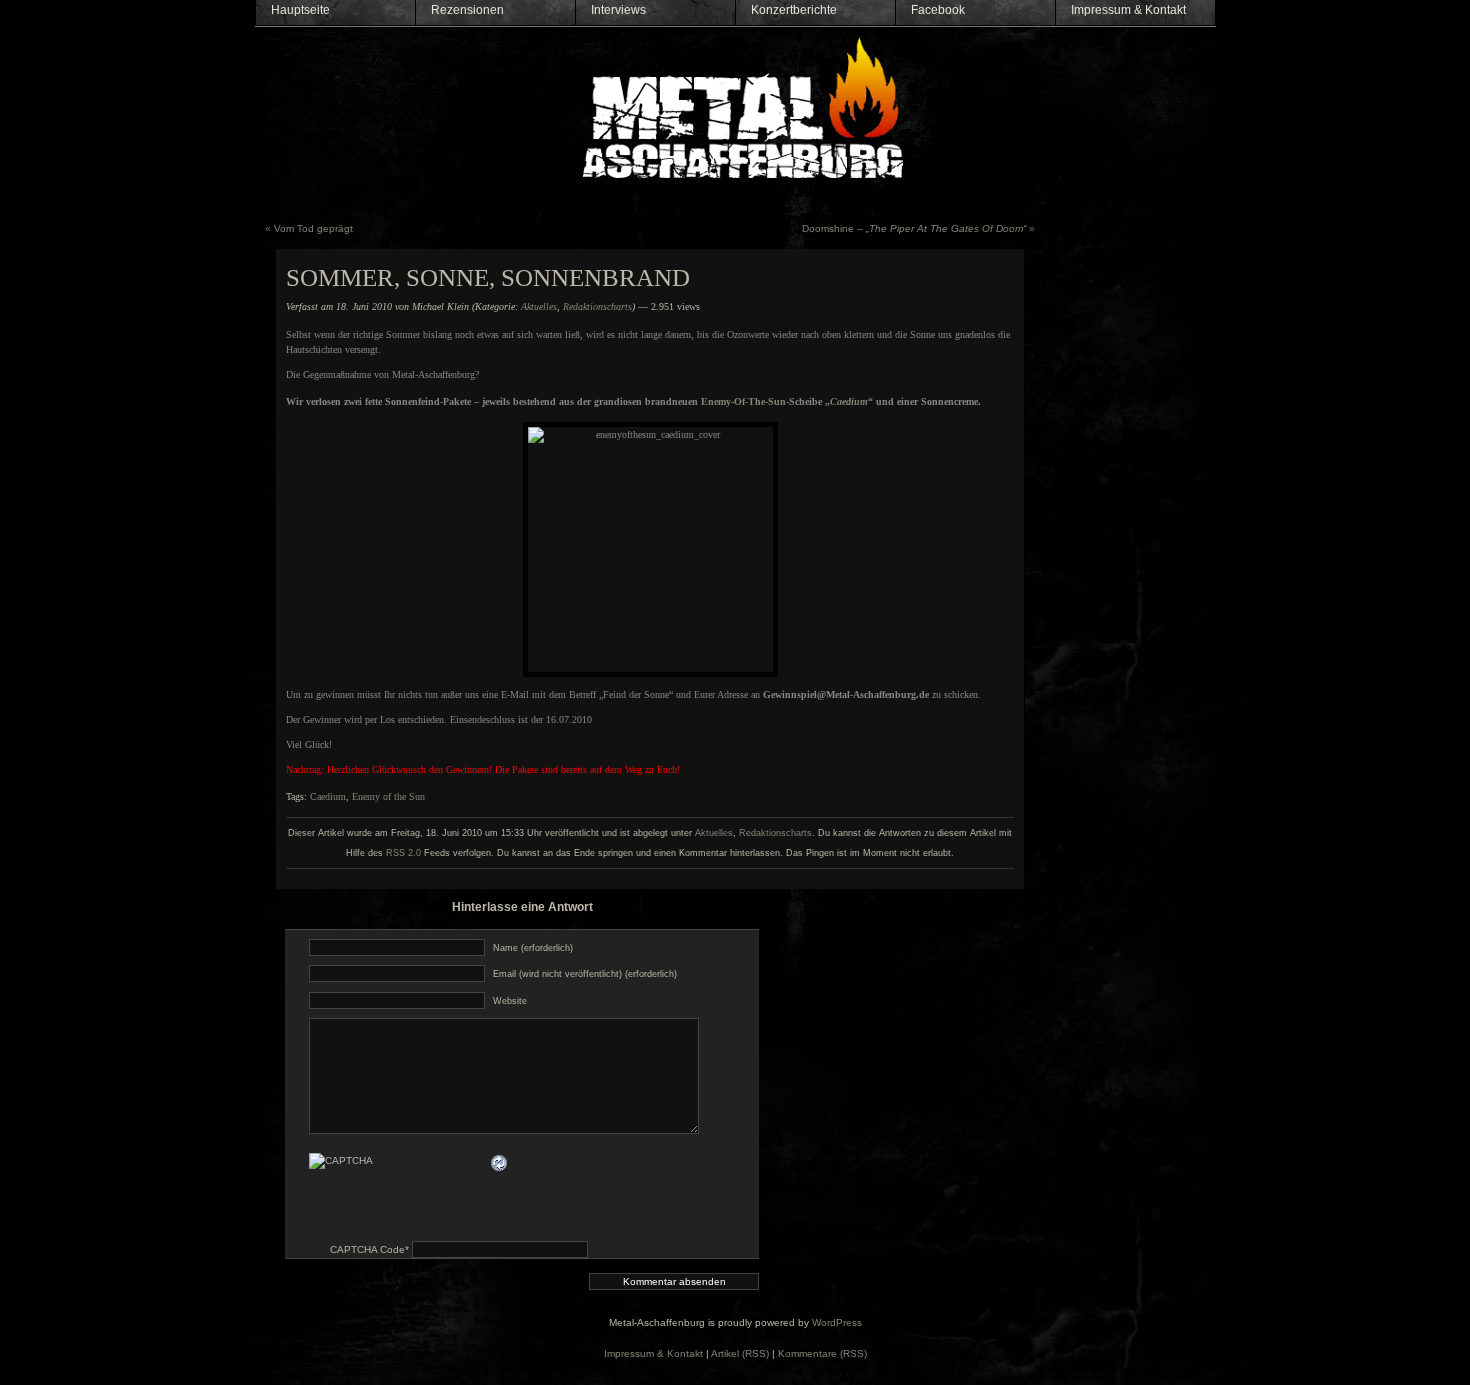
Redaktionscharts (597, 306)
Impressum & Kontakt (1128, 10)
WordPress (837, 1322)
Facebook (938, 10)
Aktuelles (539, 306)
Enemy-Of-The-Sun (743, 401)
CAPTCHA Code (367, 1249)
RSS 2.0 (403, 853)
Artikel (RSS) (740, 1353)
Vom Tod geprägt (313, 228)
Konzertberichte (794, 10)
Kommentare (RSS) (822, 1353)
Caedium (328, 796)
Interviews (618, 10)
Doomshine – (914, 228)
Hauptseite (300, 10)
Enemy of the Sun (388, 796)
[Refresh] (500, 1162)
